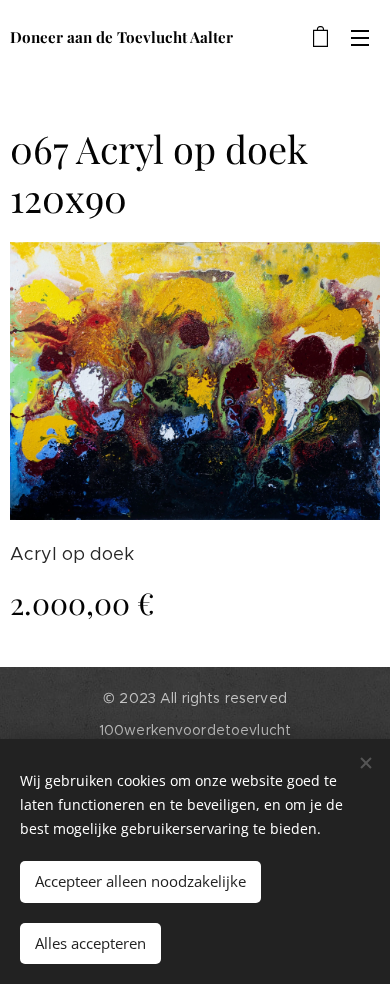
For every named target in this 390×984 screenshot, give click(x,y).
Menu (360, 37)
